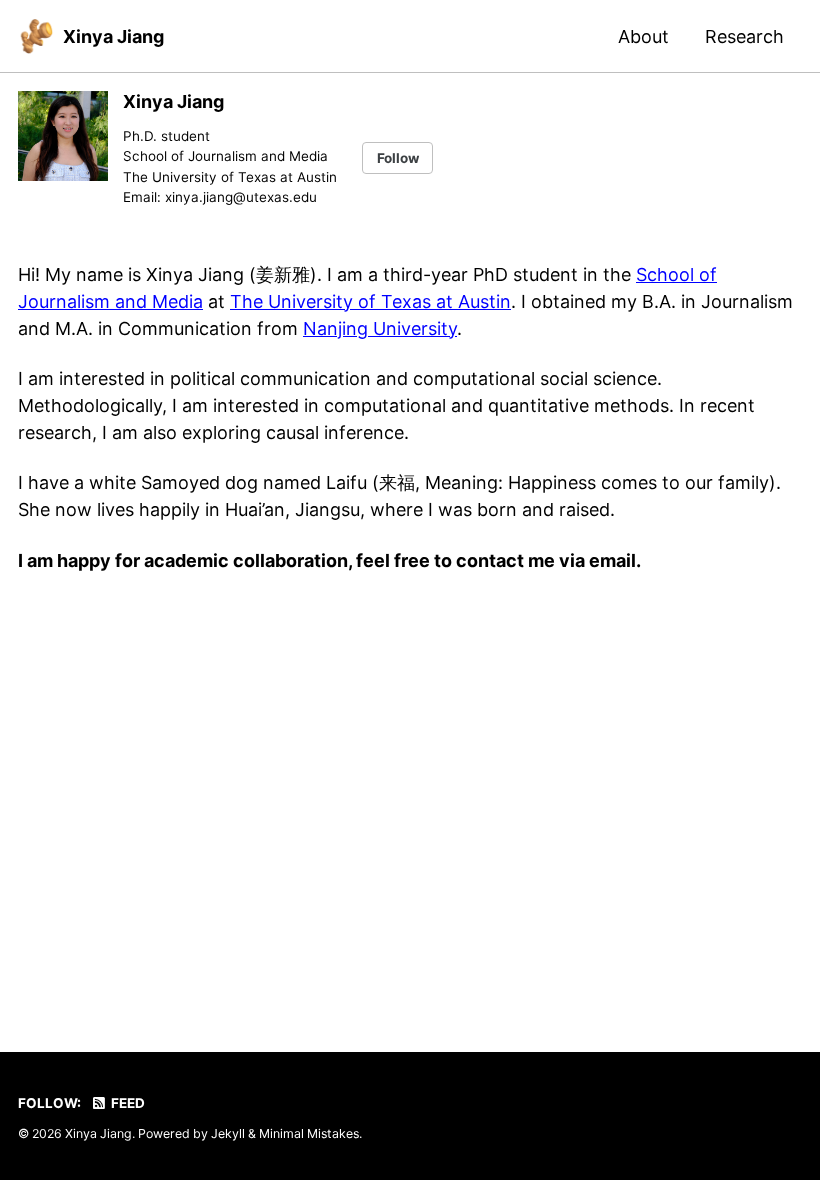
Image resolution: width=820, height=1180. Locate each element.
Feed (126, 1103)
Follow (398, 158)
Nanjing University (380, 328)
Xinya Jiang (113, 36)
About (643, 36)
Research (744, 36)
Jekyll (228, 1133)
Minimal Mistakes (309, 1133)
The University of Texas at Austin (370, 301)
